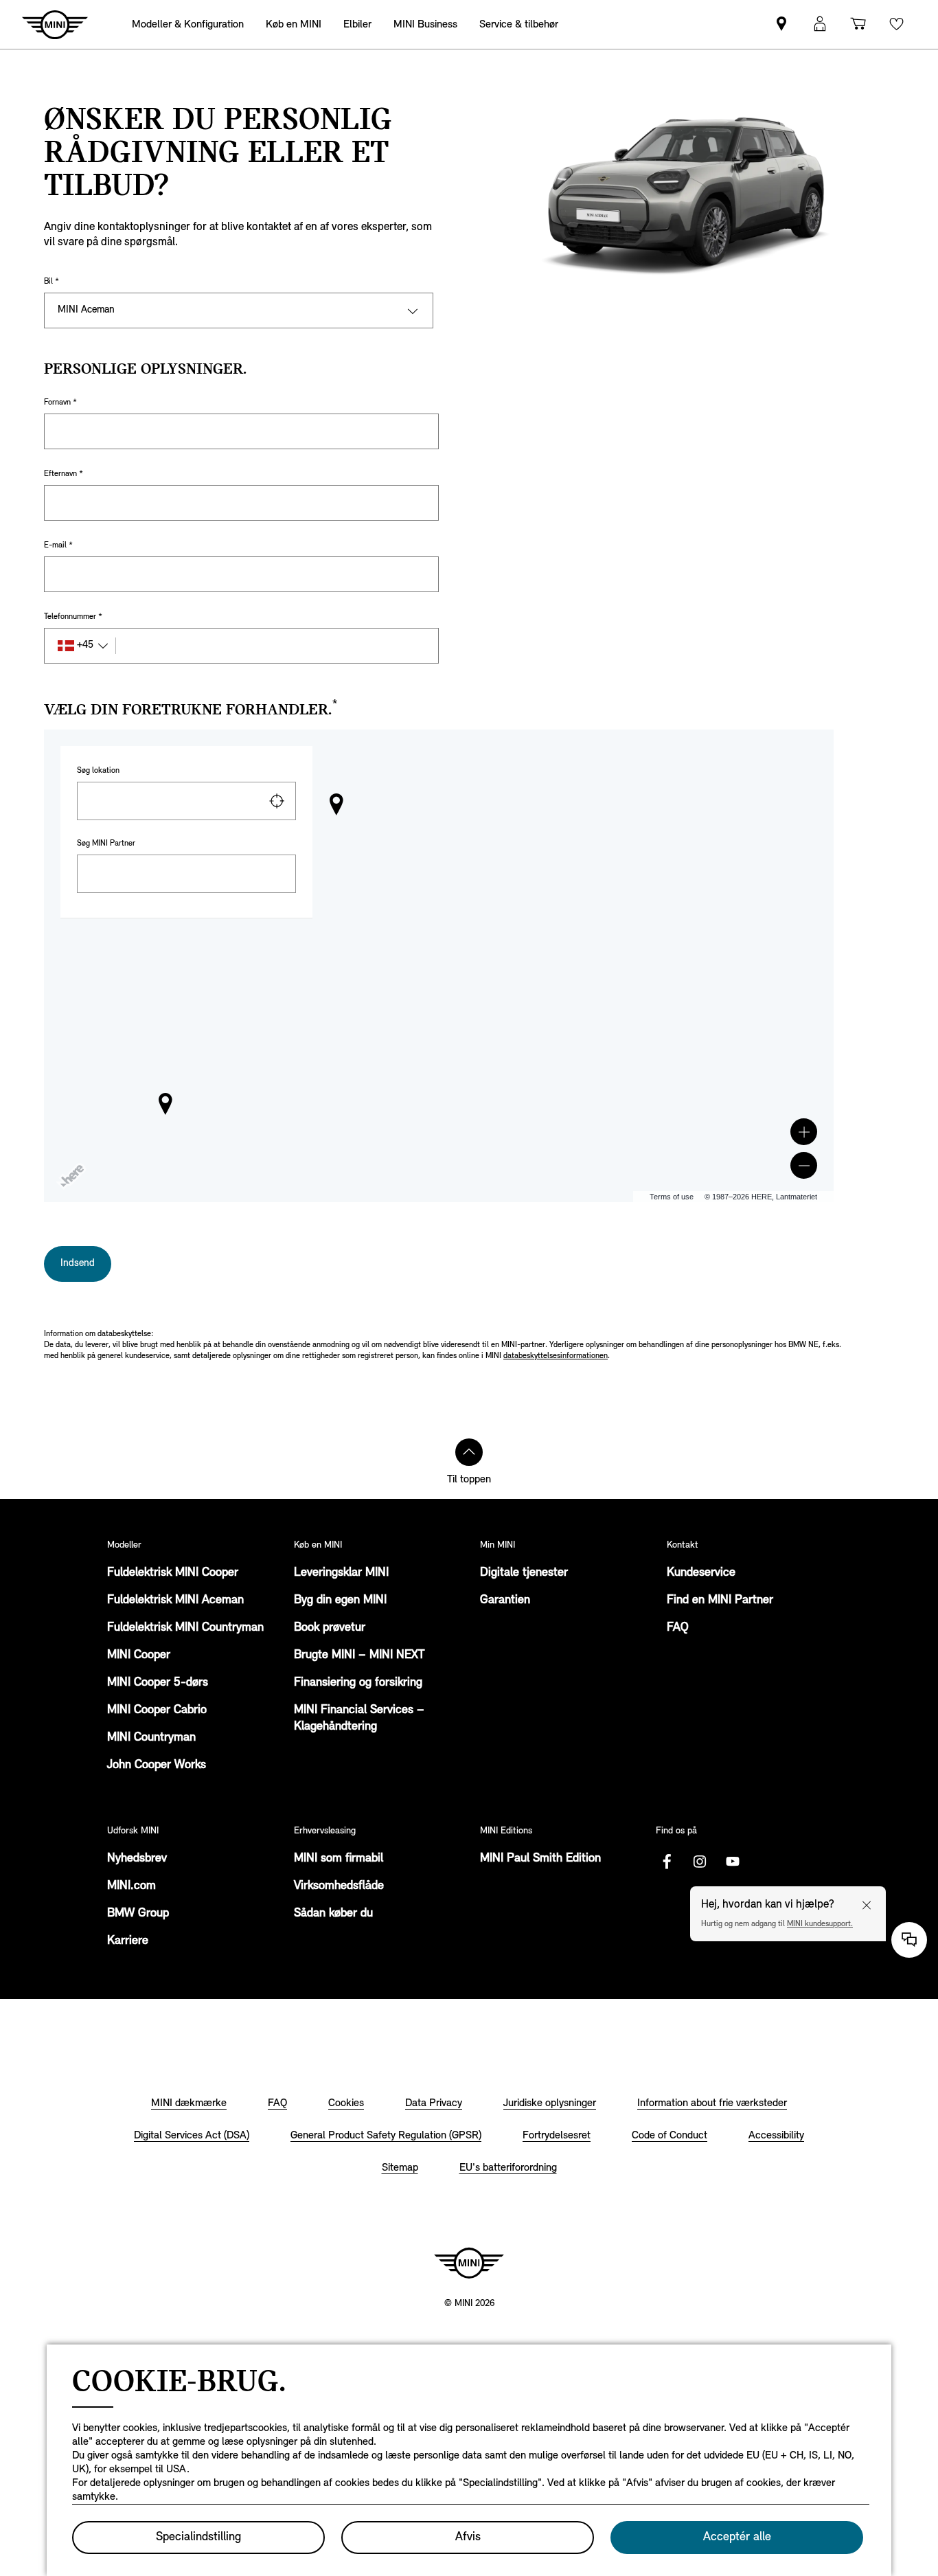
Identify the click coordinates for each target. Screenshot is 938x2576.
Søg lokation (98, 771)
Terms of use (672, 1197)
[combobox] (186, 801)
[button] (804, 1132)
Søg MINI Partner (106, 844)
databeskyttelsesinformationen (556, 1356)
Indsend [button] (78, 1264)
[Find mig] (277, 801)
